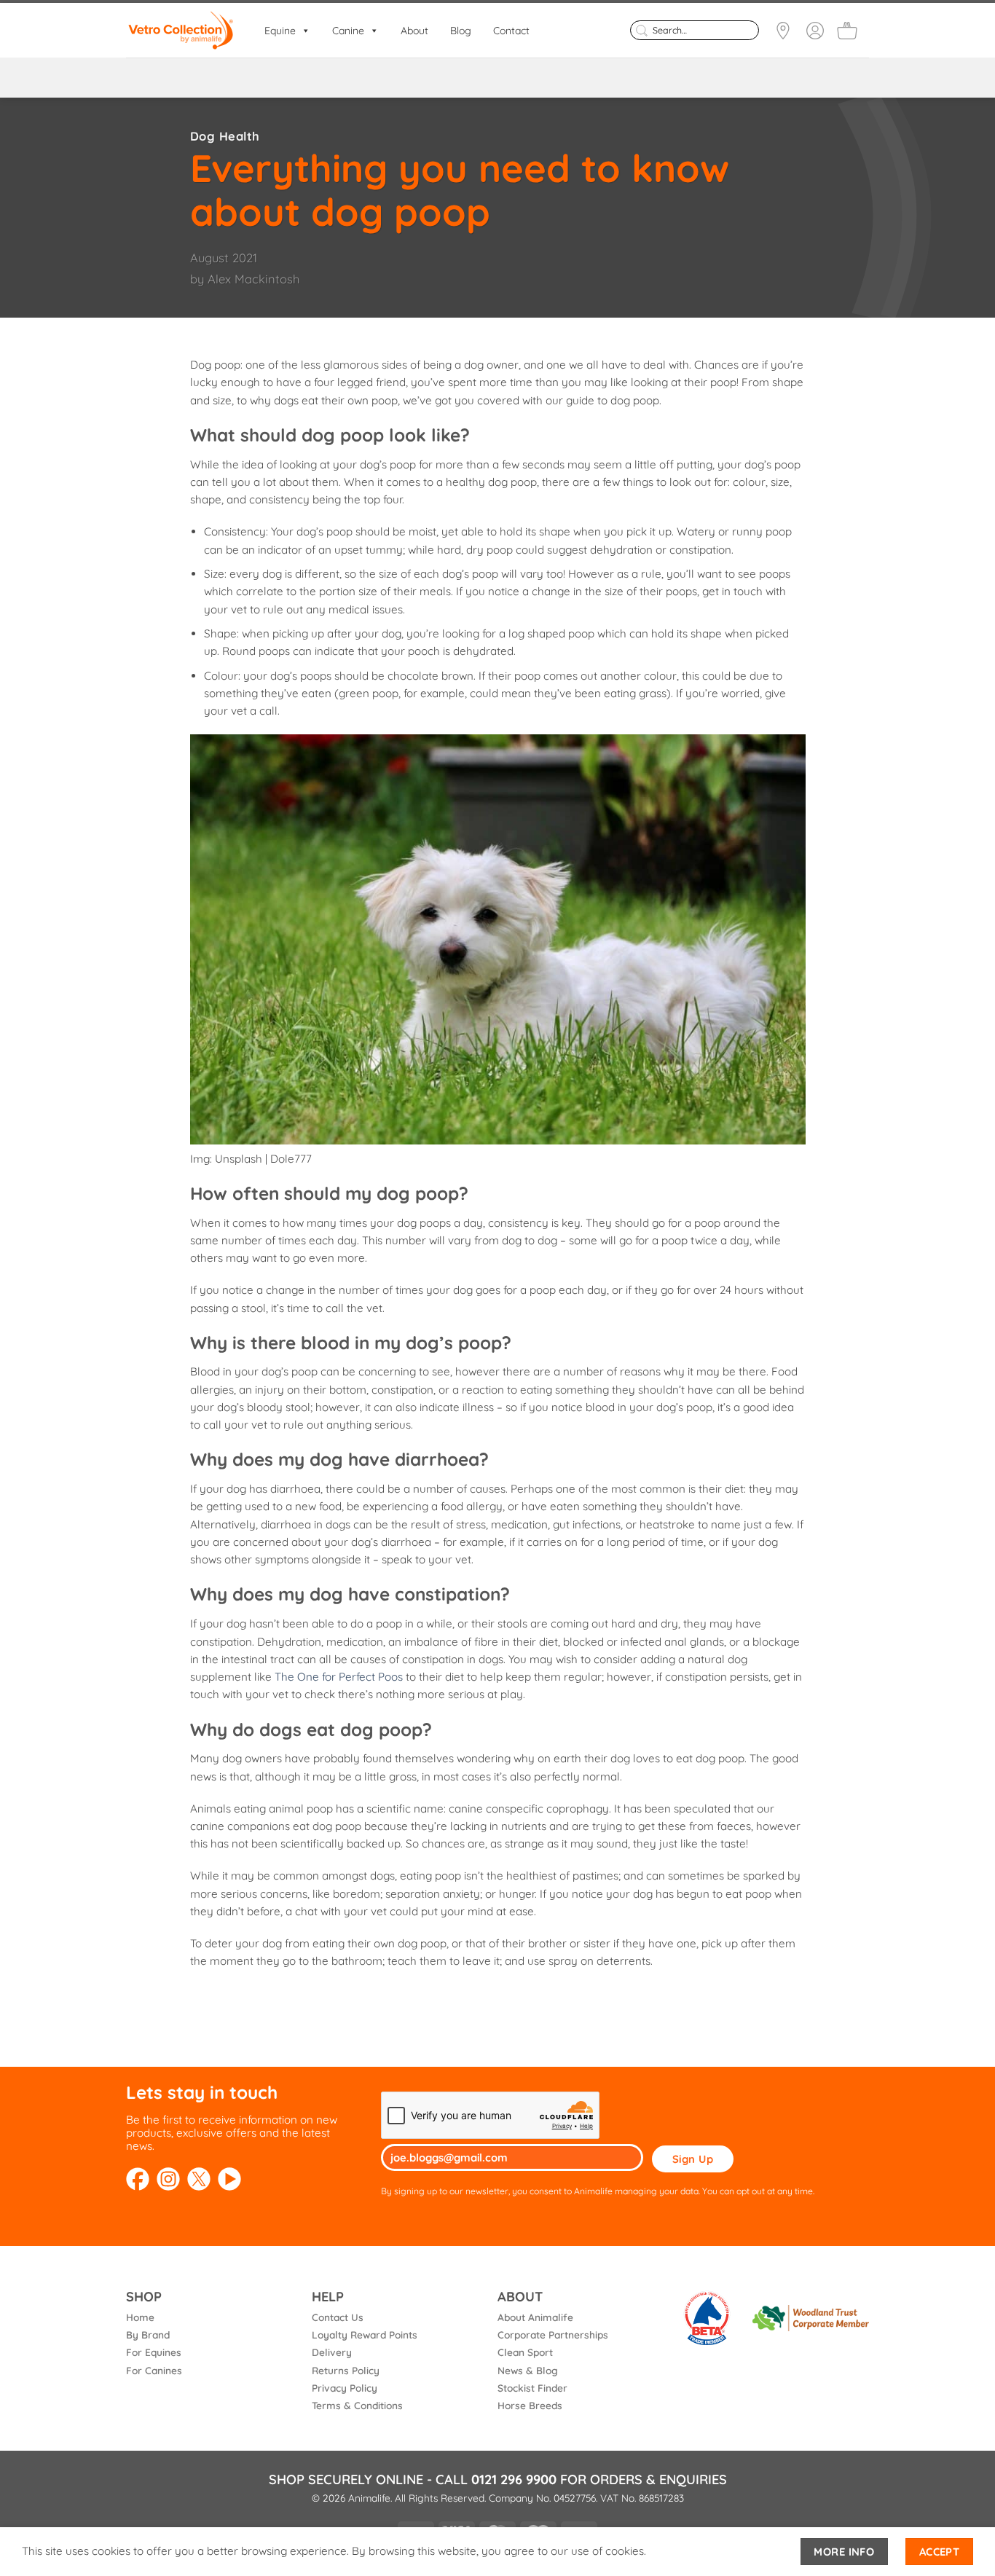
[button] (847, 31)
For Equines (154, 2352)
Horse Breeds (530, 2405)
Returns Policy (346, 2370)
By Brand (148, 2334)
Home (140, 2317)
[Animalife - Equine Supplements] (181, 30)
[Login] (815, 31)
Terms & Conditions (357, 2405)
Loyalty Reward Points (365, 2334)
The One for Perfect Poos (339, 1677)
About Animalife (535, 2317)
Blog (461, 31)
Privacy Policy (345, 2388)
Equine (280, 31)
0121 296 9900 (514, 2479)
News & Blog (528, 2370)
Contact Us (338, 2317)
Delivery (332, 2352)
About (414, 31)
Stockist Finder (532, 2388)
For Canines (154, 2370)
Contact (511, 31)
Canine (348, 31)
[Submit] (641, 30)
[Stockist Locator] (783, 31)
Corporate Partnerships (553, 2334)
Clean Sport (525, 2352)
